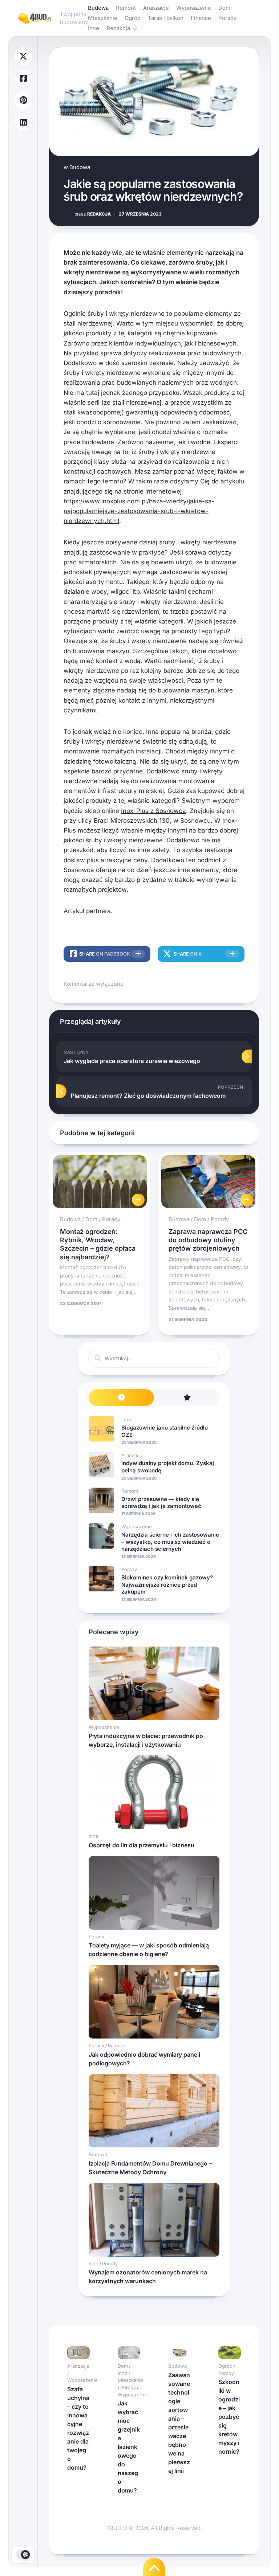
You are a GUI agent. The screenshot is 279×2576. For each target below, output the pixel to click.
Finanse (201, 18)
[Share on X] (23, 56)
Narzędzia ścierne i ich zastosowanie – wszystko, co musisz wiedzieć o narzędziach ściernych (170, 1542)
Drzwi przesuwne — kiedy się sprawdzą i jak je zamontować (161, 1503)
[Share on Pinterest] (23, 100)
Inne (94, 28)
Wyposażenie (194, 8)
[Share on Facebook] (23, 79)
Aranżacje (156, 8)
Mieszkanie (103, 18)
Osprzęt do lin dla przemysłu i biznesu (141, 1845)
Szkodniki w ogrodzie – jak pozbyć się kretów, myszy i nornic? (229, 2417)
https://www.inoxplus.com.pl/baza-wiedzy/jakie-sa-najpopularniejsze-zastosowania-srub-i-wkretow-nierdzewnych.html (139, 511)
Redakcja (118, 28)
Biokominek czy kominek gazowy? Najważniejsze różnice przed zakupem (167, 1585)
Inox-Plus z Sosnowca (153, 811)
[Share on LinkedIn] (23, 122)
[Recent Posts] (121, 1398)
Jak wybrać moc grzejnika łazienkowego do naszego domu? (129, 2447)
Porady (227, 18)
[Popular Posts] (187, 1398)
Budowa (98, 8)
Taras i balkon (166, 18)
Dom (224, 8)
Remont (126, 8)
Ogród (133, 18)
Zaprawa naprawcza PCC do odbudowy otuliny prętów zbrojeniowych (208, 1240)
